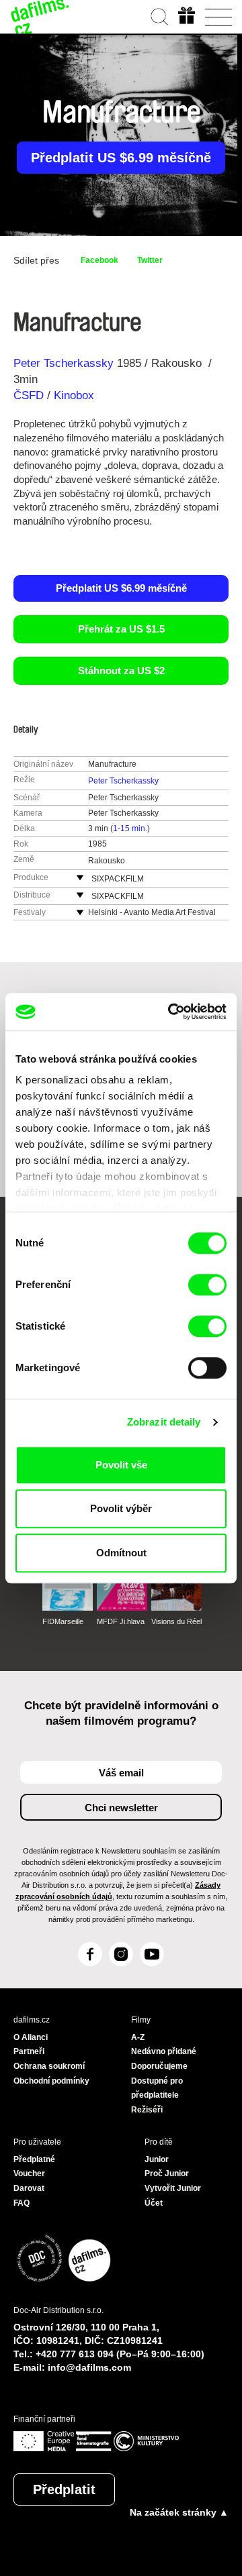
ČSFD (30, 395)
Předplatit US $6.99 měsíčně (121, 158)
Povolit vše (121, 1465)
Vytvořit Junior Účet (173, 2196)
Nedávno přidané (164, 2051)
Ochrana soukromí (49, 2066)
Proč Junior (167, 2173)
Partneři (29, 2051)
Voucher (29, 2173)
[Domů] (40, 17)
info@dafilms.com (89, 2367)
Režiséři (147, 2110)
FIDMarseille (63, 1621)
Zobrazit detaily (164, 1422)
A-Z (138, 2037)
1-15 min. (130, 828)
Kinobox (74, 395)
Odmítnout (121, 1553)
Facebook (99, 260)
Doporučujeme (159, 2066)
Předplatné (34, 2159)
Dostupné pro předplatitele (157, 2088)
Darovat (29, 2188)
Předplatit (64, 2489)
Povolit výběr (121, 1508)
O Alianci (31, 2037)
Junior (157, 2159)
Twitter (150, 260)
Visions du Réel (176, 1621)
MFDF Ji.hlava (121, 1621)
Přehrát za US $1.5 (121, 629)
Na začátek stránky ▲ (179, 2512)
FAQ (22, 2203)
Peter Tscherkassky (64, 363)
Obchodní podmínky (51, 2081)
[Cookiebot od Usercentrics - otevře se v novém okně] (171, 1012)
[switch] (207, 1285)
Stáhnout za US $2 (121, 670)
